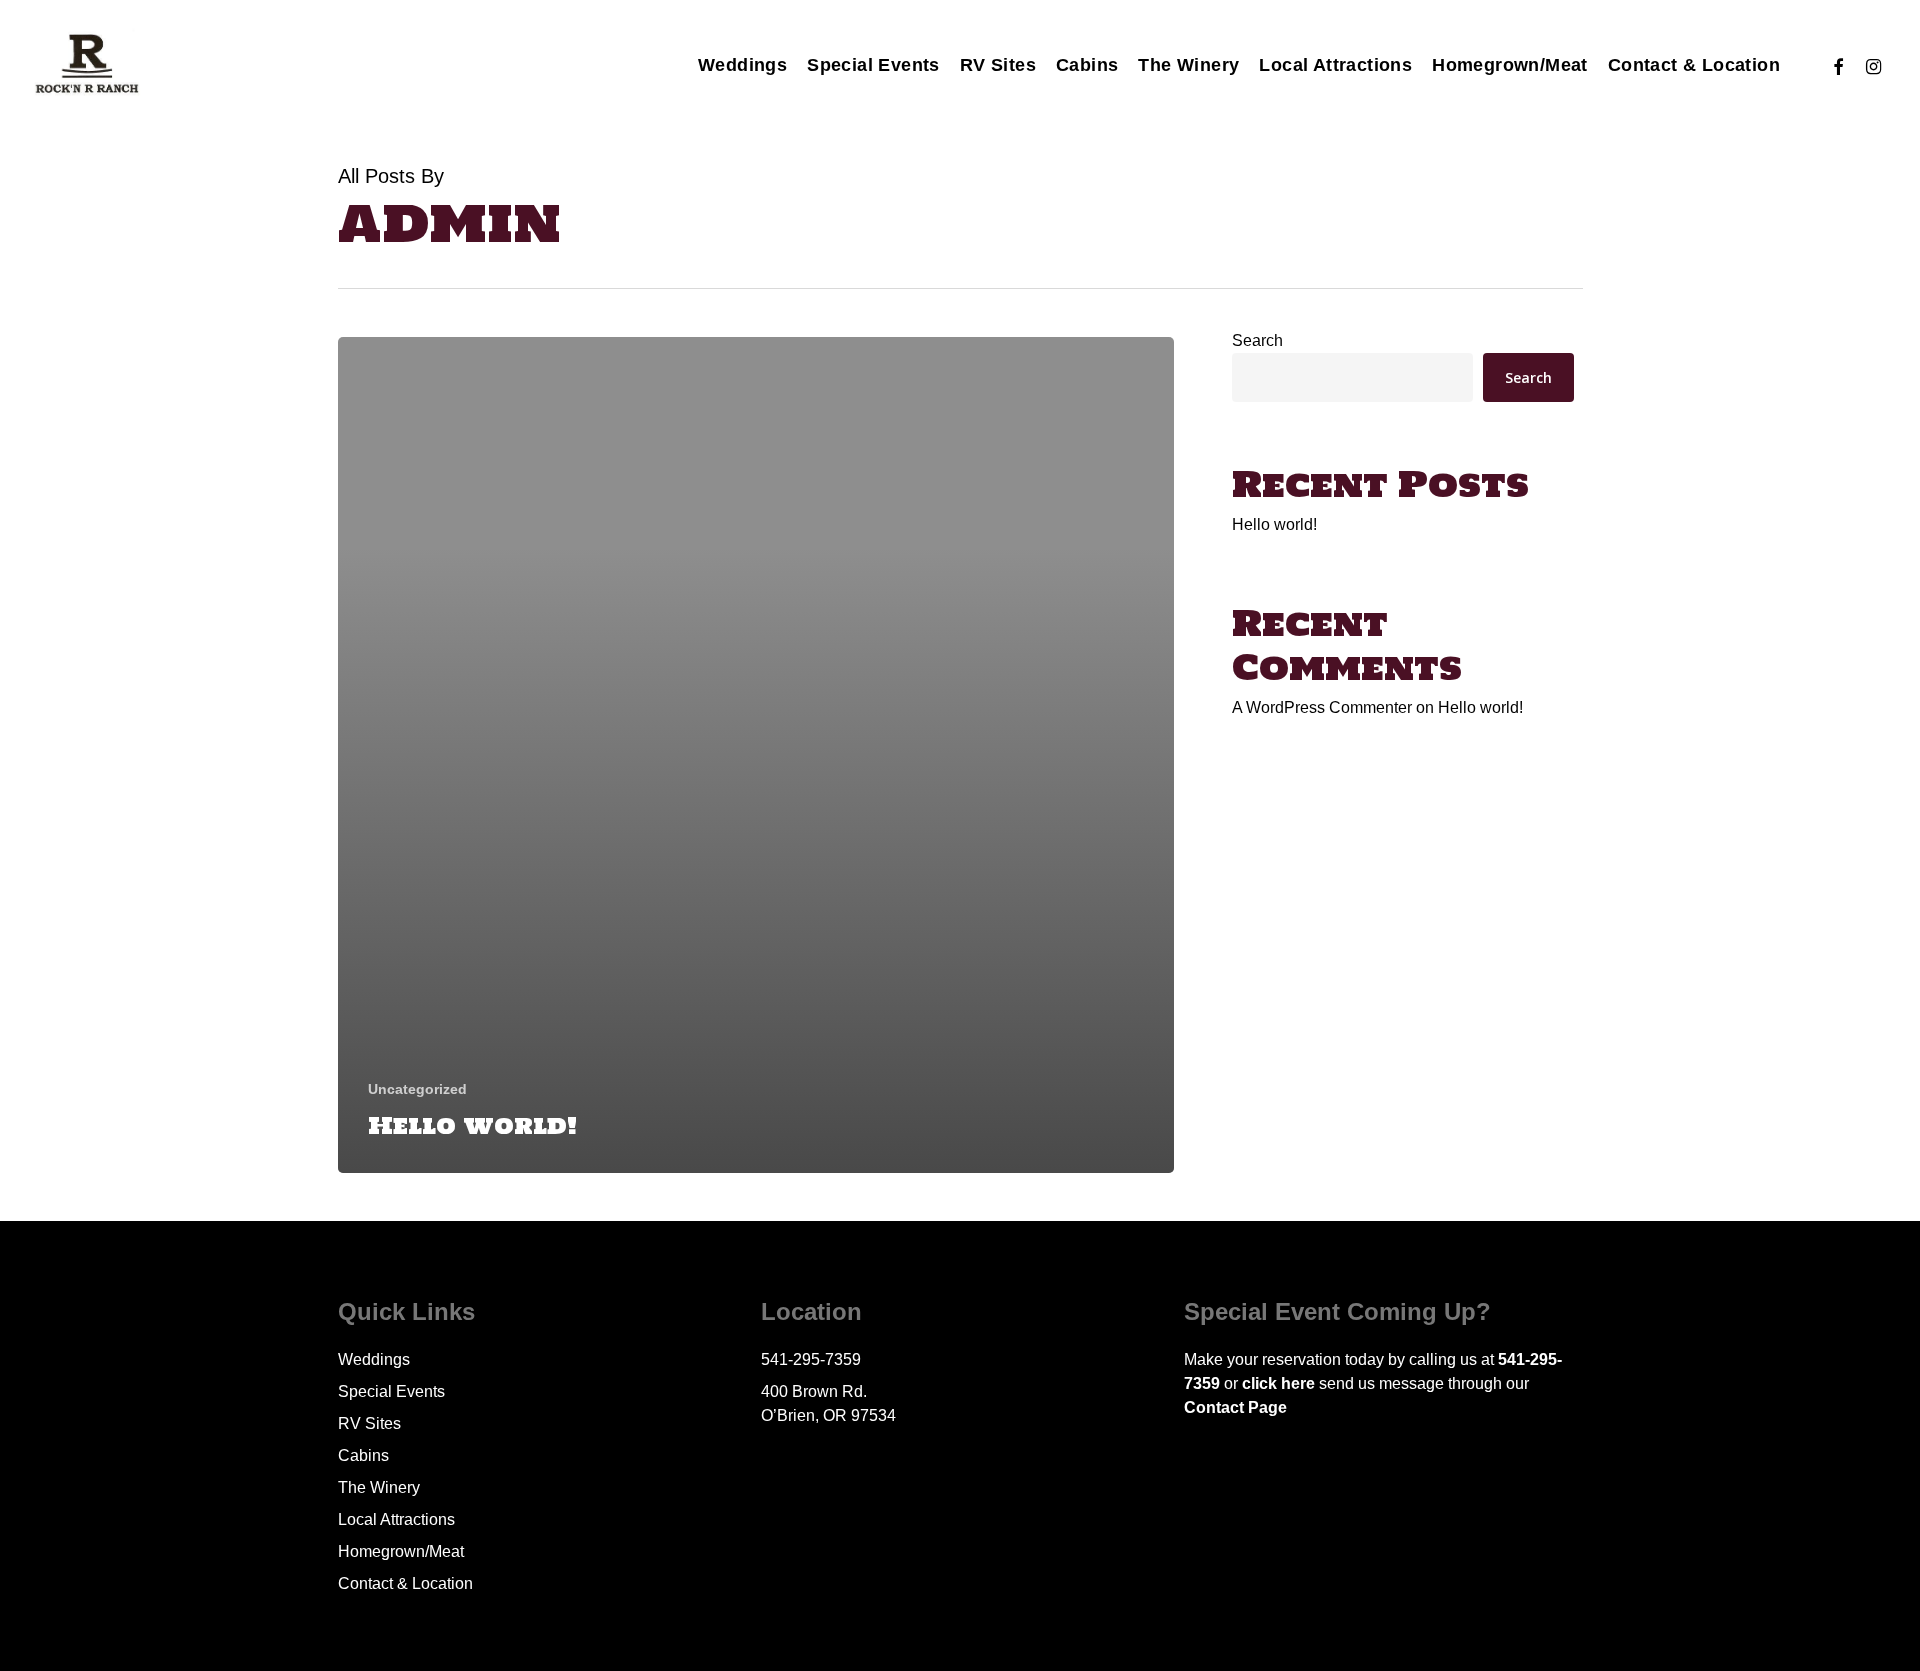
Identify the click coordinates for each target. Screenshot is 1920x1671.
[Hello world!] (756, 755)
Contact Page (1235, 1407)
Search (1257, 340)
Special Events (391, 1391)
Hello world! (1274, 524)
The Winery (379, 1487)
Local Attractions (396, 1519)
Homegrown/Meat (401, 1551)
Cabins (363, 1455)
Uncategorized (417, 1089)
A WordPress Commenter (1322, 707)
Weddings (374, 1359)
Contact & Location (405, 1583)
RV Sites (369, 1423)
